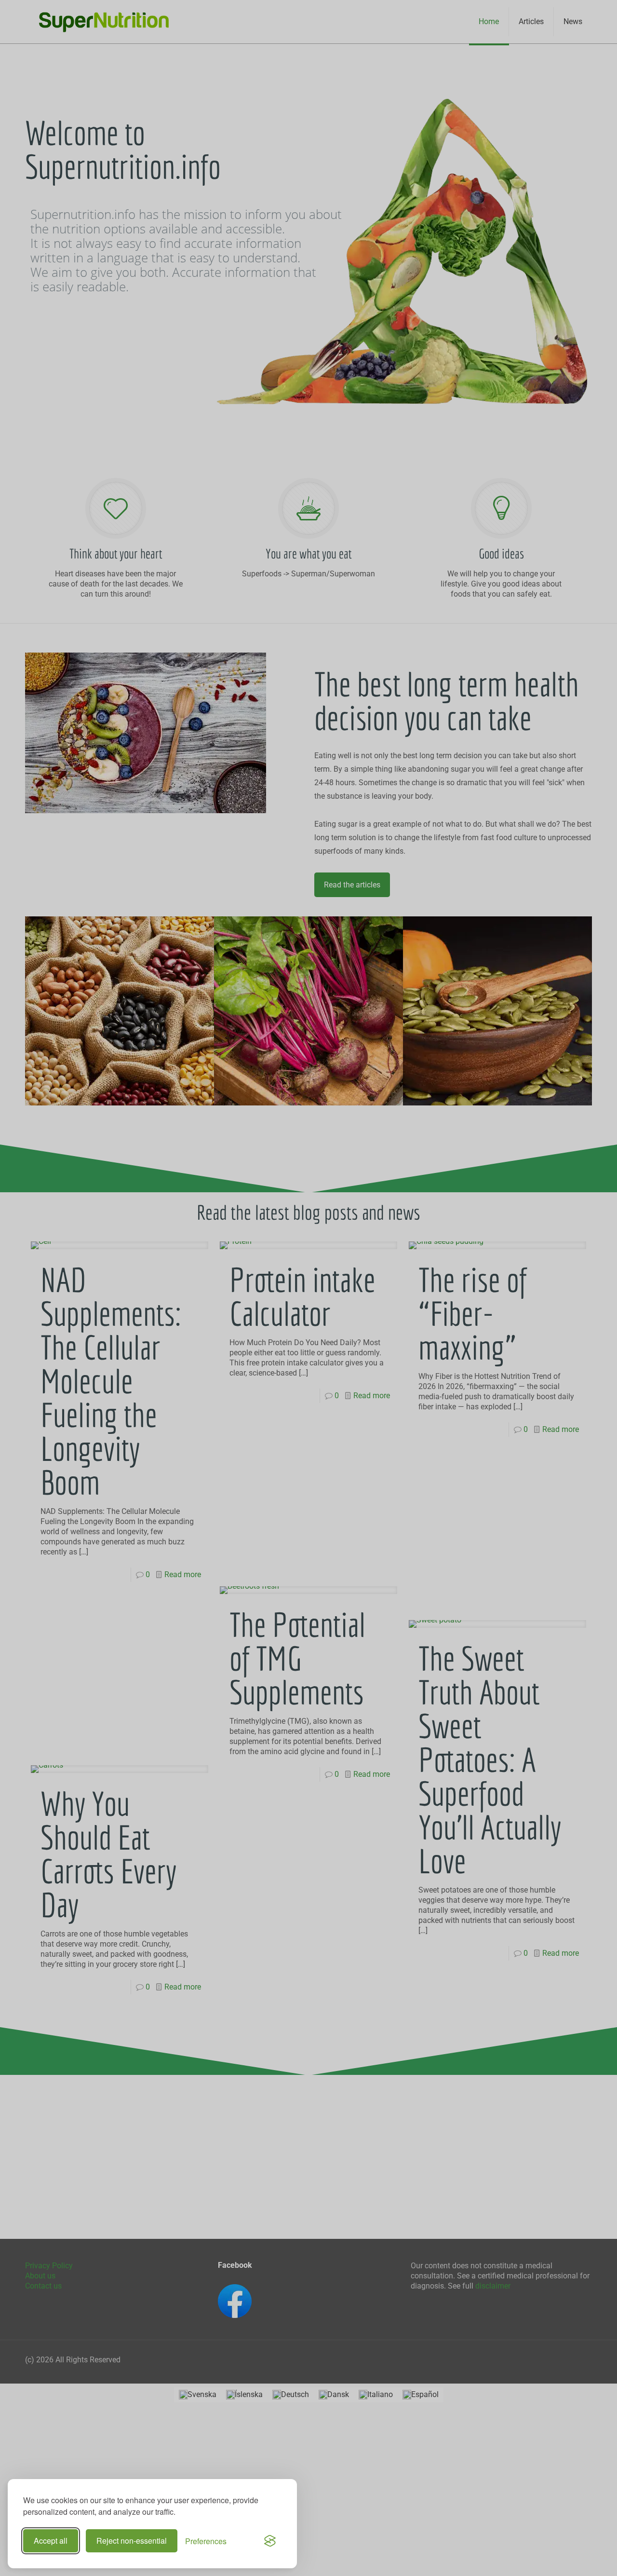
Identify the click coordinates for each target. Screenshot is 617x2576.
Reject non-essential (132, 2541)
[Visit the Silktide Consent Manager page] (270, 2541)
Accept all (51, 2541)
